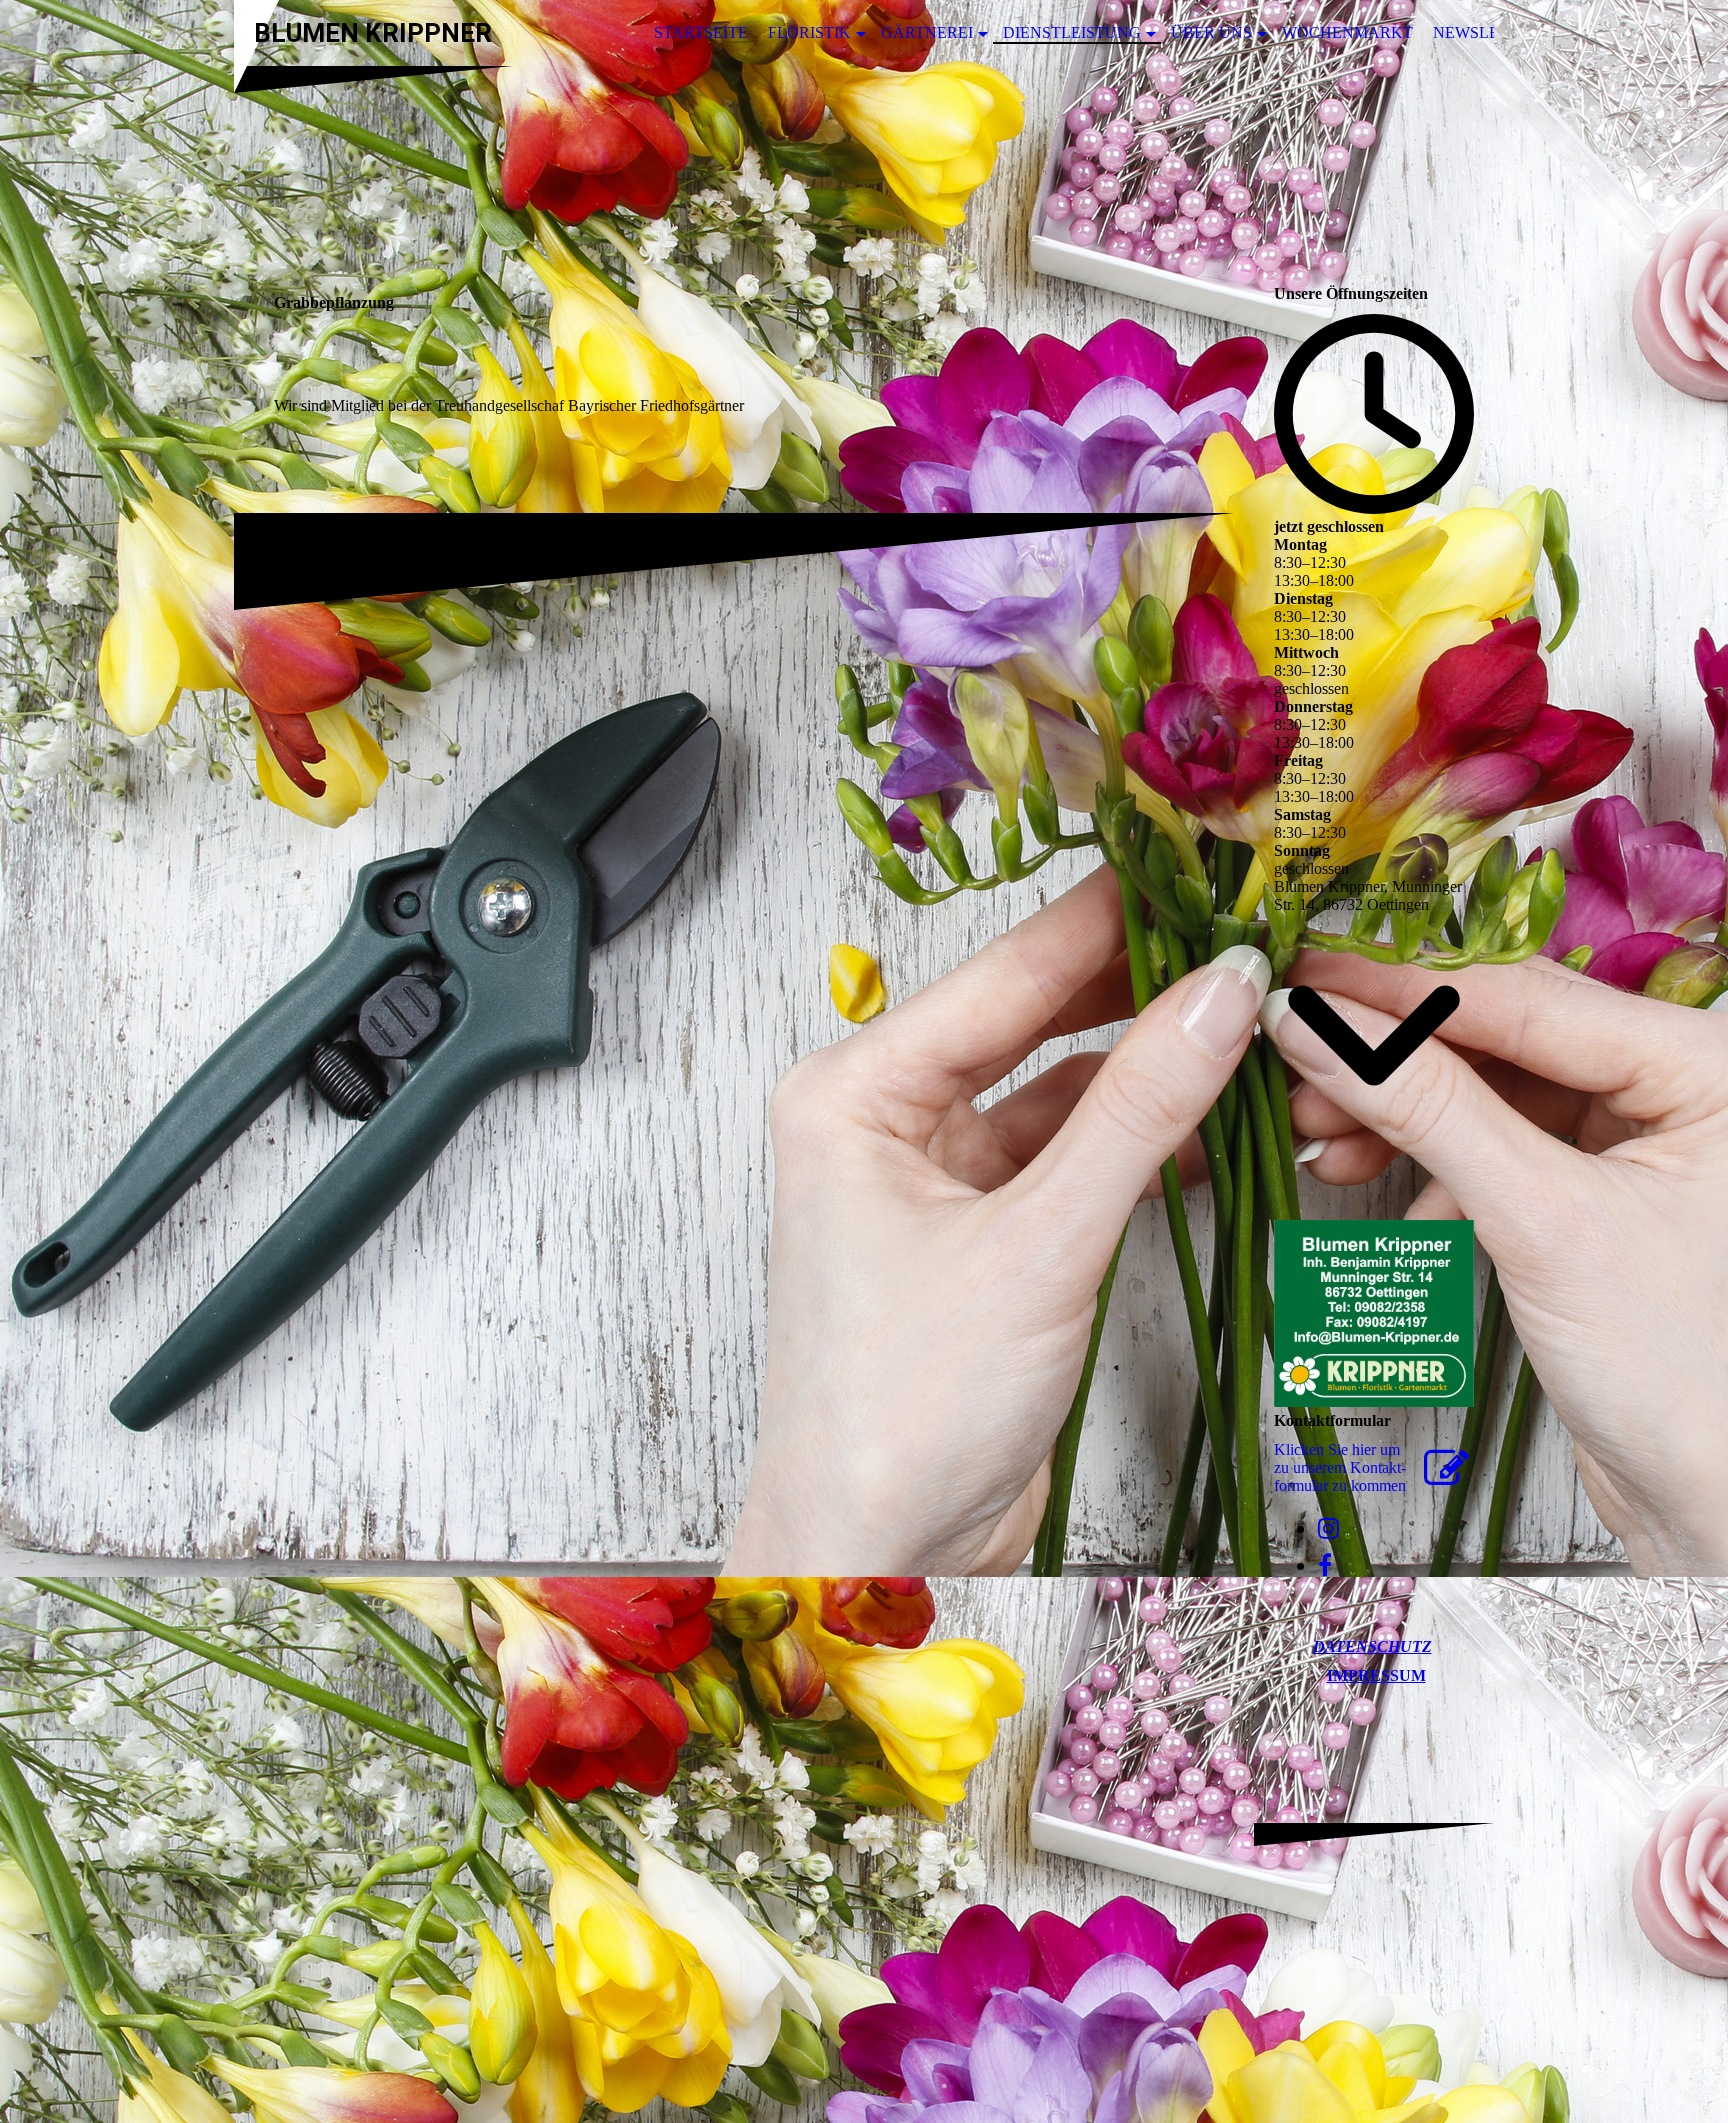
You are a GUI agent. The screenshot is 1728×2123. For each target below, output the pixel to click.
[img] (864, 163)
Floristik (809, 32)
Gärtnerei (927, 32)
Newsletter (1486, 32)
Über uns (1211, 32)
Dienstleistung (1072, 32)
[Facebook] (1325, 1566)
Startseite (701, 32)
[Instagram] (1328, 1529)
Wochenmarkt (1347, 32)
